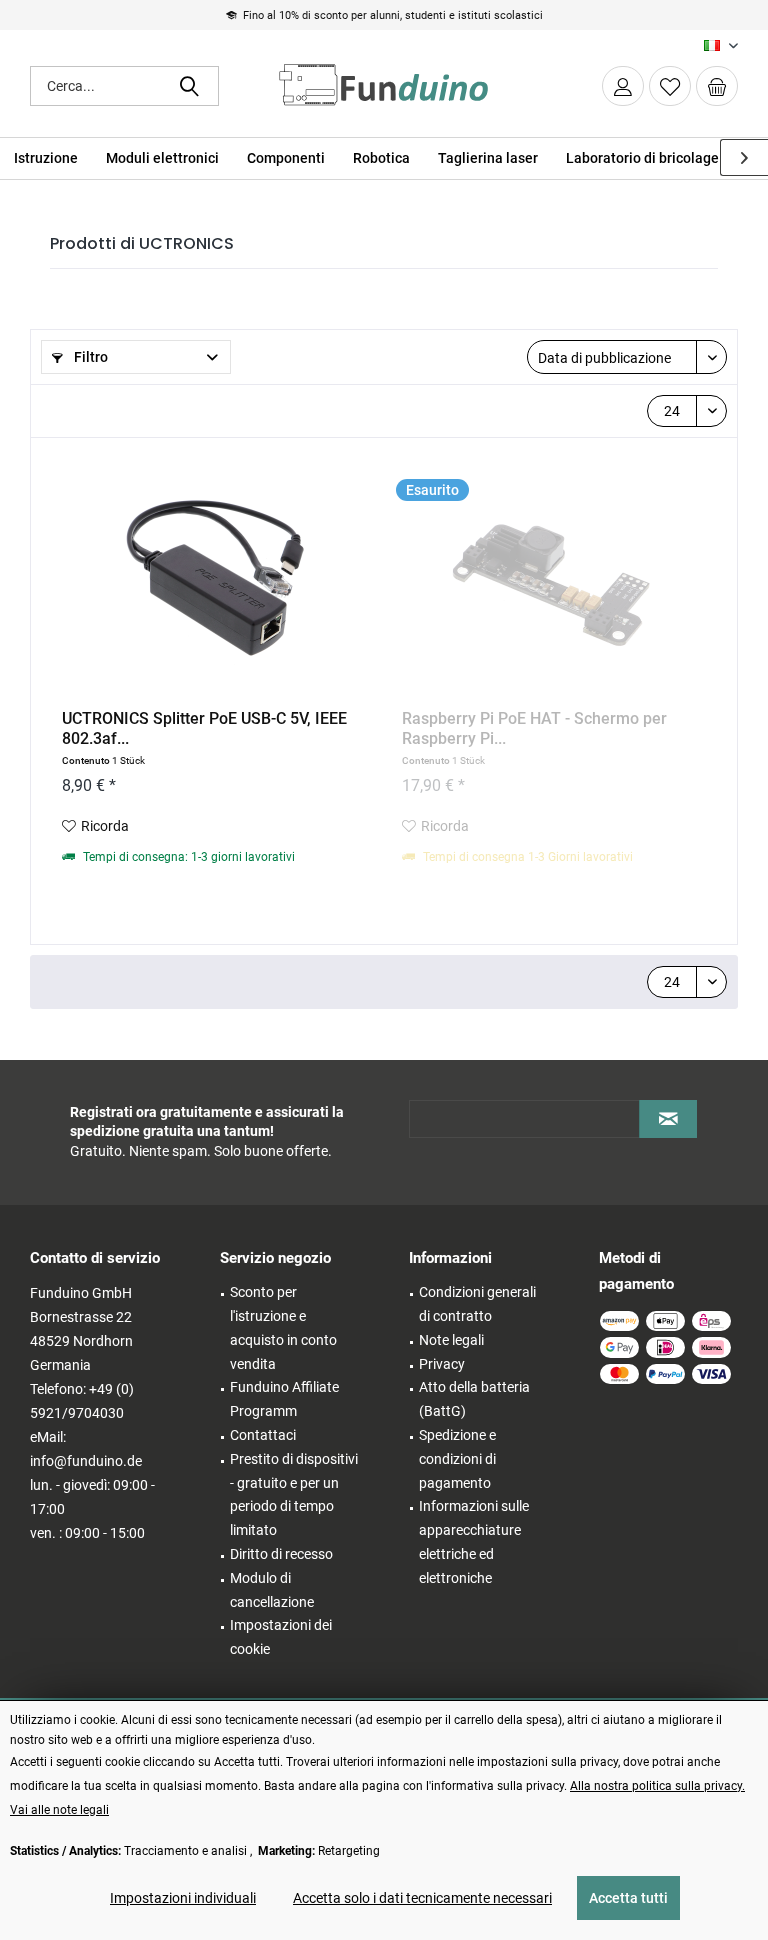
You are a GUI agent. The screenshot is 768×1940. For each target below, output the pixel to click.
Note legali (451, 1340)
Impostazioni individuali (183, 1898)
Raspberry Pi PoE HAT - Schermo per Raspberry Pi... (534, 728)
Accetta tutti (628, 1898)
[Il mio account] (623, 86)
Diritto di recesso (281, 1554)
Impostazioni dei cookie (281, 1637)
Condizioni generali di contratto (477, 1304)
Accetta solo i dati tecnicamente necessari (422, 1898)
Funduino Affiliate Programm (284, 1399)
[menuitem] (717, 86)
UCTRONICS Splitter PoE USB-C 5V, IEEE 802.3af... (204, 728)
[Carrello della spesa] (717, 86)
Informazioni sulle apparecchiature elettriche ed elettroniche (474, 1541)
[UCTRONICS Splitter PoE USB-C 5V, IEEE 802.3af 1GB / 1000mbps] (211, 579)
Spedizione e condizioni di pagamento (457, 1459)
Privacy (442, 1364)
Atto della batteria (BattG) (474, 1399)
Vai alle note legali (59, 1810)
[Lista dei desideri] (670, 86)
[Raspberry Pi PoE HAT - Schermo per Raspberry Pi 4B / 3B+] (551, 579)
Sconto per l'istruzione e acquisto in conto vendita (283, 1327)
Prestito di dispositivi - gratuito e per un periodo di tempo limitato (294, 1494)
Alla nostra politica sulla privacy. (657, 1786)
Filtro (89, 357)
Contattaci (263, 1435)
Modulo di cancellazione (272, 1590)
